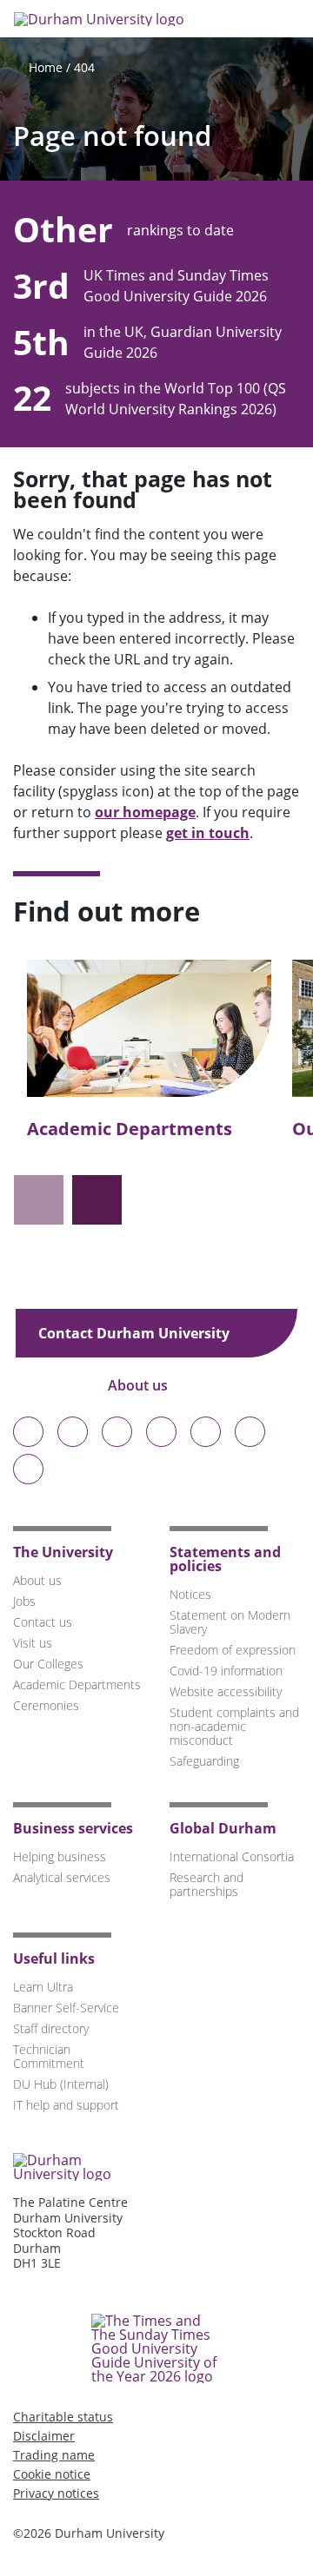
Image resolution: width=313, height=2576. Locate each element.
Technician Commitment (49, 2056)
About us (140, 1385)
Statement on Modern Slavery (230, 1622)
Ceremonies (46, 1705)
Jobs (24, 1601)
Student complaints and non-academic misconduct (234, 1726)
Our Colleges (48, 1664)
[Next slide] (97, 1200)
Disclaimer (44, 2436)
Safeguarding (204, 1761)
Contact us (43, 1622)
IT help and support (66, 2105)
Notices (190, 1594)
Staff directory (51, 2028)
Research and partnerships (206, 1884)
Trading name (54, 2455)
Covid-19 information (226, 1671)
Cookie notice (52, 2474)
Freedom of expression (233, 1650)
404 (84, 67)
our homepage (145, 812)
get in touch (208, 833)
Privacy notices (56, 2493)
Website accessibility (226, 1691)
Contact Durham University (136, 1333)
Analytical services (62, 1877)
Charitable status (63, 2417)
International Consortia (232, 1856)
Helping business (60, 1856)
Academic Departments (130, 1129)
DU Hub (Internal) (61, 2084)
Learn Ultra (43, 1987)
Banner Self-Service (66, 2008)
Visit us (33, 1643)
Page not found (112, 136)
